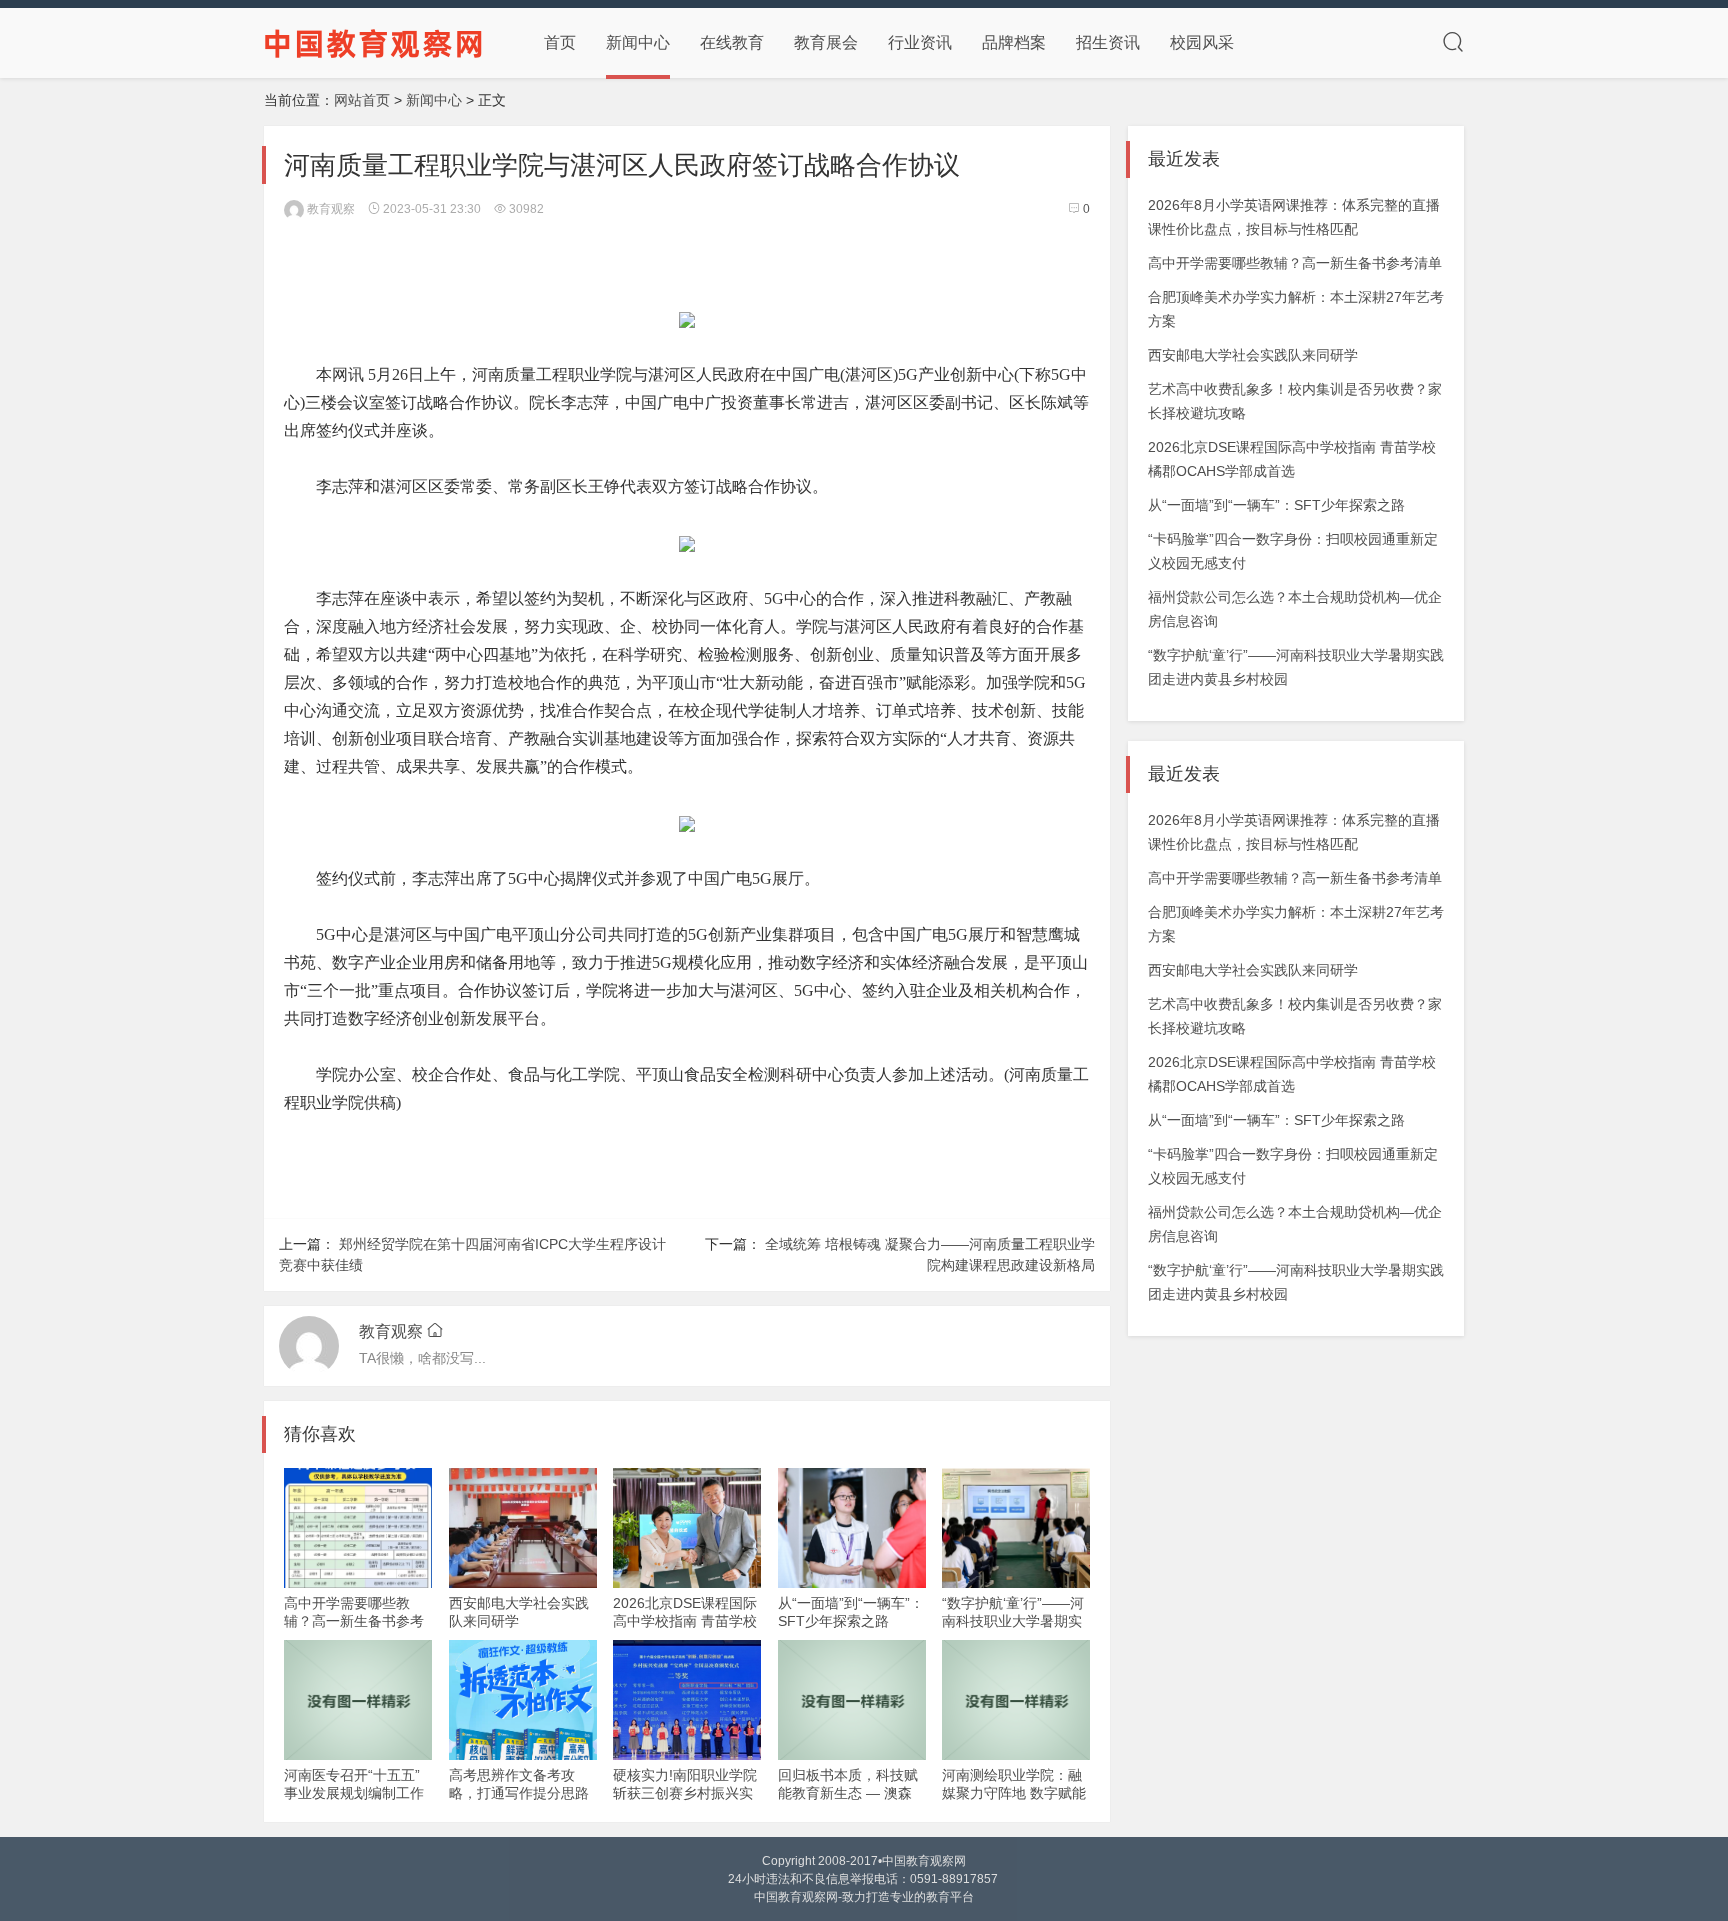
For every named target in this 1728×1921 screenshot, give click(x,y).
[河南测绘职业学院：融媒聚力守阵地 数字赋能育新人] (1016, 1700)
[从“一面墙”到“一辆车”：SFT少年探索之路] (852, 1528)
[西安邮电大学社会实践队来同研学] (523, 1528)
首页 (560, 42)
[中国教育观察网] (374, 42)
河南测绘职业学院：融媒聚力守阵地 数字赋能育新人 (1014, 1793)
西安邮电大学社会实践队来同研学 (1253, 355)
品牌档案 (1014, 42)
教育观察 (329, 209)
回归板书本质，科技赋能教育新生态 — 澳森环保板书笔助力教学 (848, 1793)
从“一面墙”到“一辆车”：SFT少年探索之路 (1276, 505)
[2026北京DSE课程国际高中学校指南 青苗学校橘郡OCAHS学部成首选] (687, 1528)
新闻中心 (638, 42)
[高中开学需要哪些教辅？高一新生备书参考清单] (358, 1528)
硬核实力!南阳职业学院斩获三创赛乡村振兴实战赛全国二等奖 (685, 1793)
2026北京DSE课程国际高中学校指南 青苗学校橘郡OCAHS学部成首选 (686, 1621)
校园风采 (1202, 42)
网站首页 (362, 100)
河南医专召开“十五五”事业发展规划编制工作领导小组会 (354, 1793)
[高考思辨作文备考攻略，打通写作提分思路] (523, 1700)
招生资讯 (1108, 42)
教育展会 (826, 42)
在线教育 (732, 42)
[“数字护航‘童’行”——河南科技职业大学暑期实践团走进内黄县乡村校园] (1016, 1528)
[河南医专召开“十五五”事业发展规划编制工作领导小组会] (358, 1700)
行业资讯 (920, 42)
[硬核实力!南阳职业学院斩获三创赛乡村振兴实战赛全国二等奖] (687, 1700)
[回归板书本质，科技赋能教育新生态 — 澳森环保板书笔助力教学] (852, 1700)
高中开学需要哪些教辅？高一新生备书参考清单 (354, 1621)
